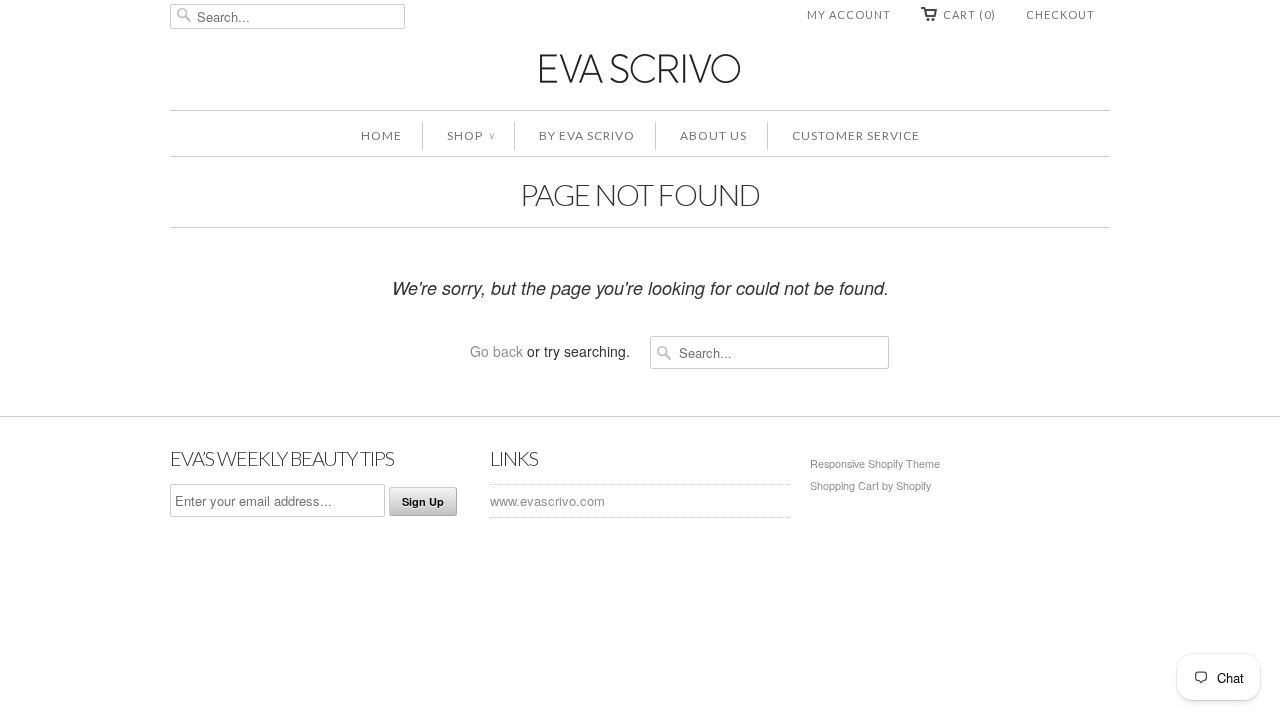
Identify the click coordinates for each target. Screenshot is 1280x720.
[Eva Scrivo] (640, 67)
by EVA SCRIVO (587, 135)
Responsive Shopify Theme (875, 463)
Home (381, 135)
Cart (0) (969, 14)
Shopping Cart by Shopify (870, 485)
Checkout (1060, 14)
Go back (496, 351)
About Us (713, 135)
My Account (849, 14)
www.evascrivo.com (547, 500)
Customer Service (856, 135)
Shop (470, 135)
